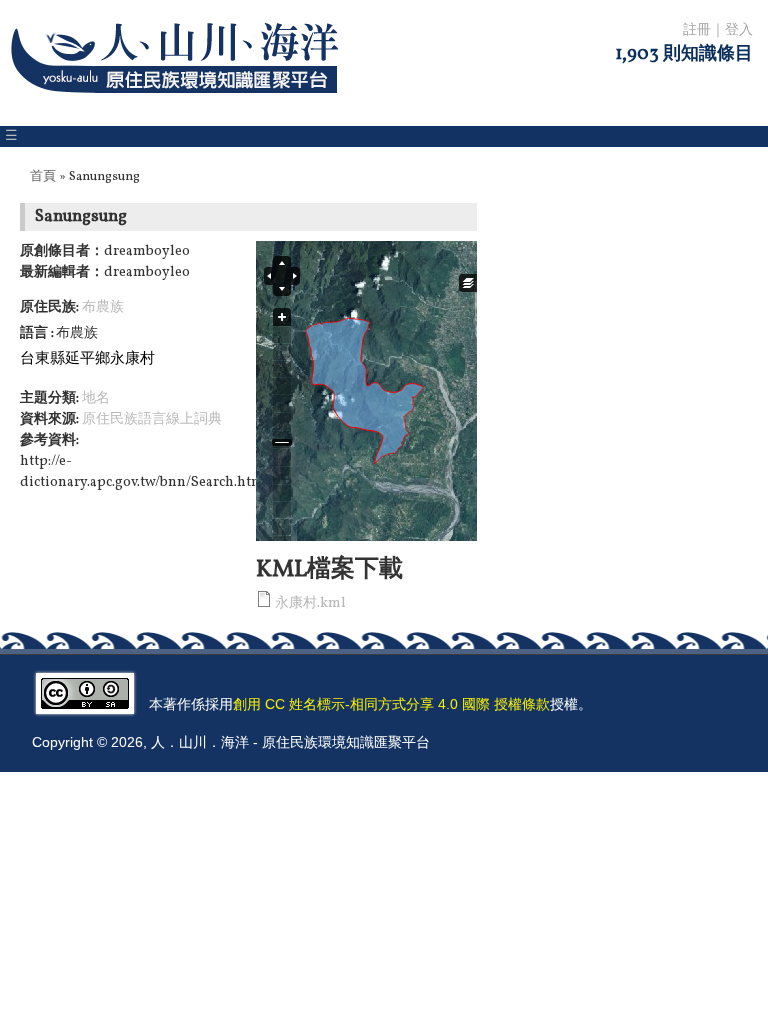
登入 (739, 30)
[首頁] (178, 105)
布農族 (103, 307)
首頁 (43, 177)
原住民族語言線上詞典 (152, 419)
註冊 (697, 30)
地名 (96, 398)
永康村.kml (310, 603)
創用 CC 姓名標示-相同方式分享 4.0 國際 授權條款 (391, 704)
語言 (35, 333)
